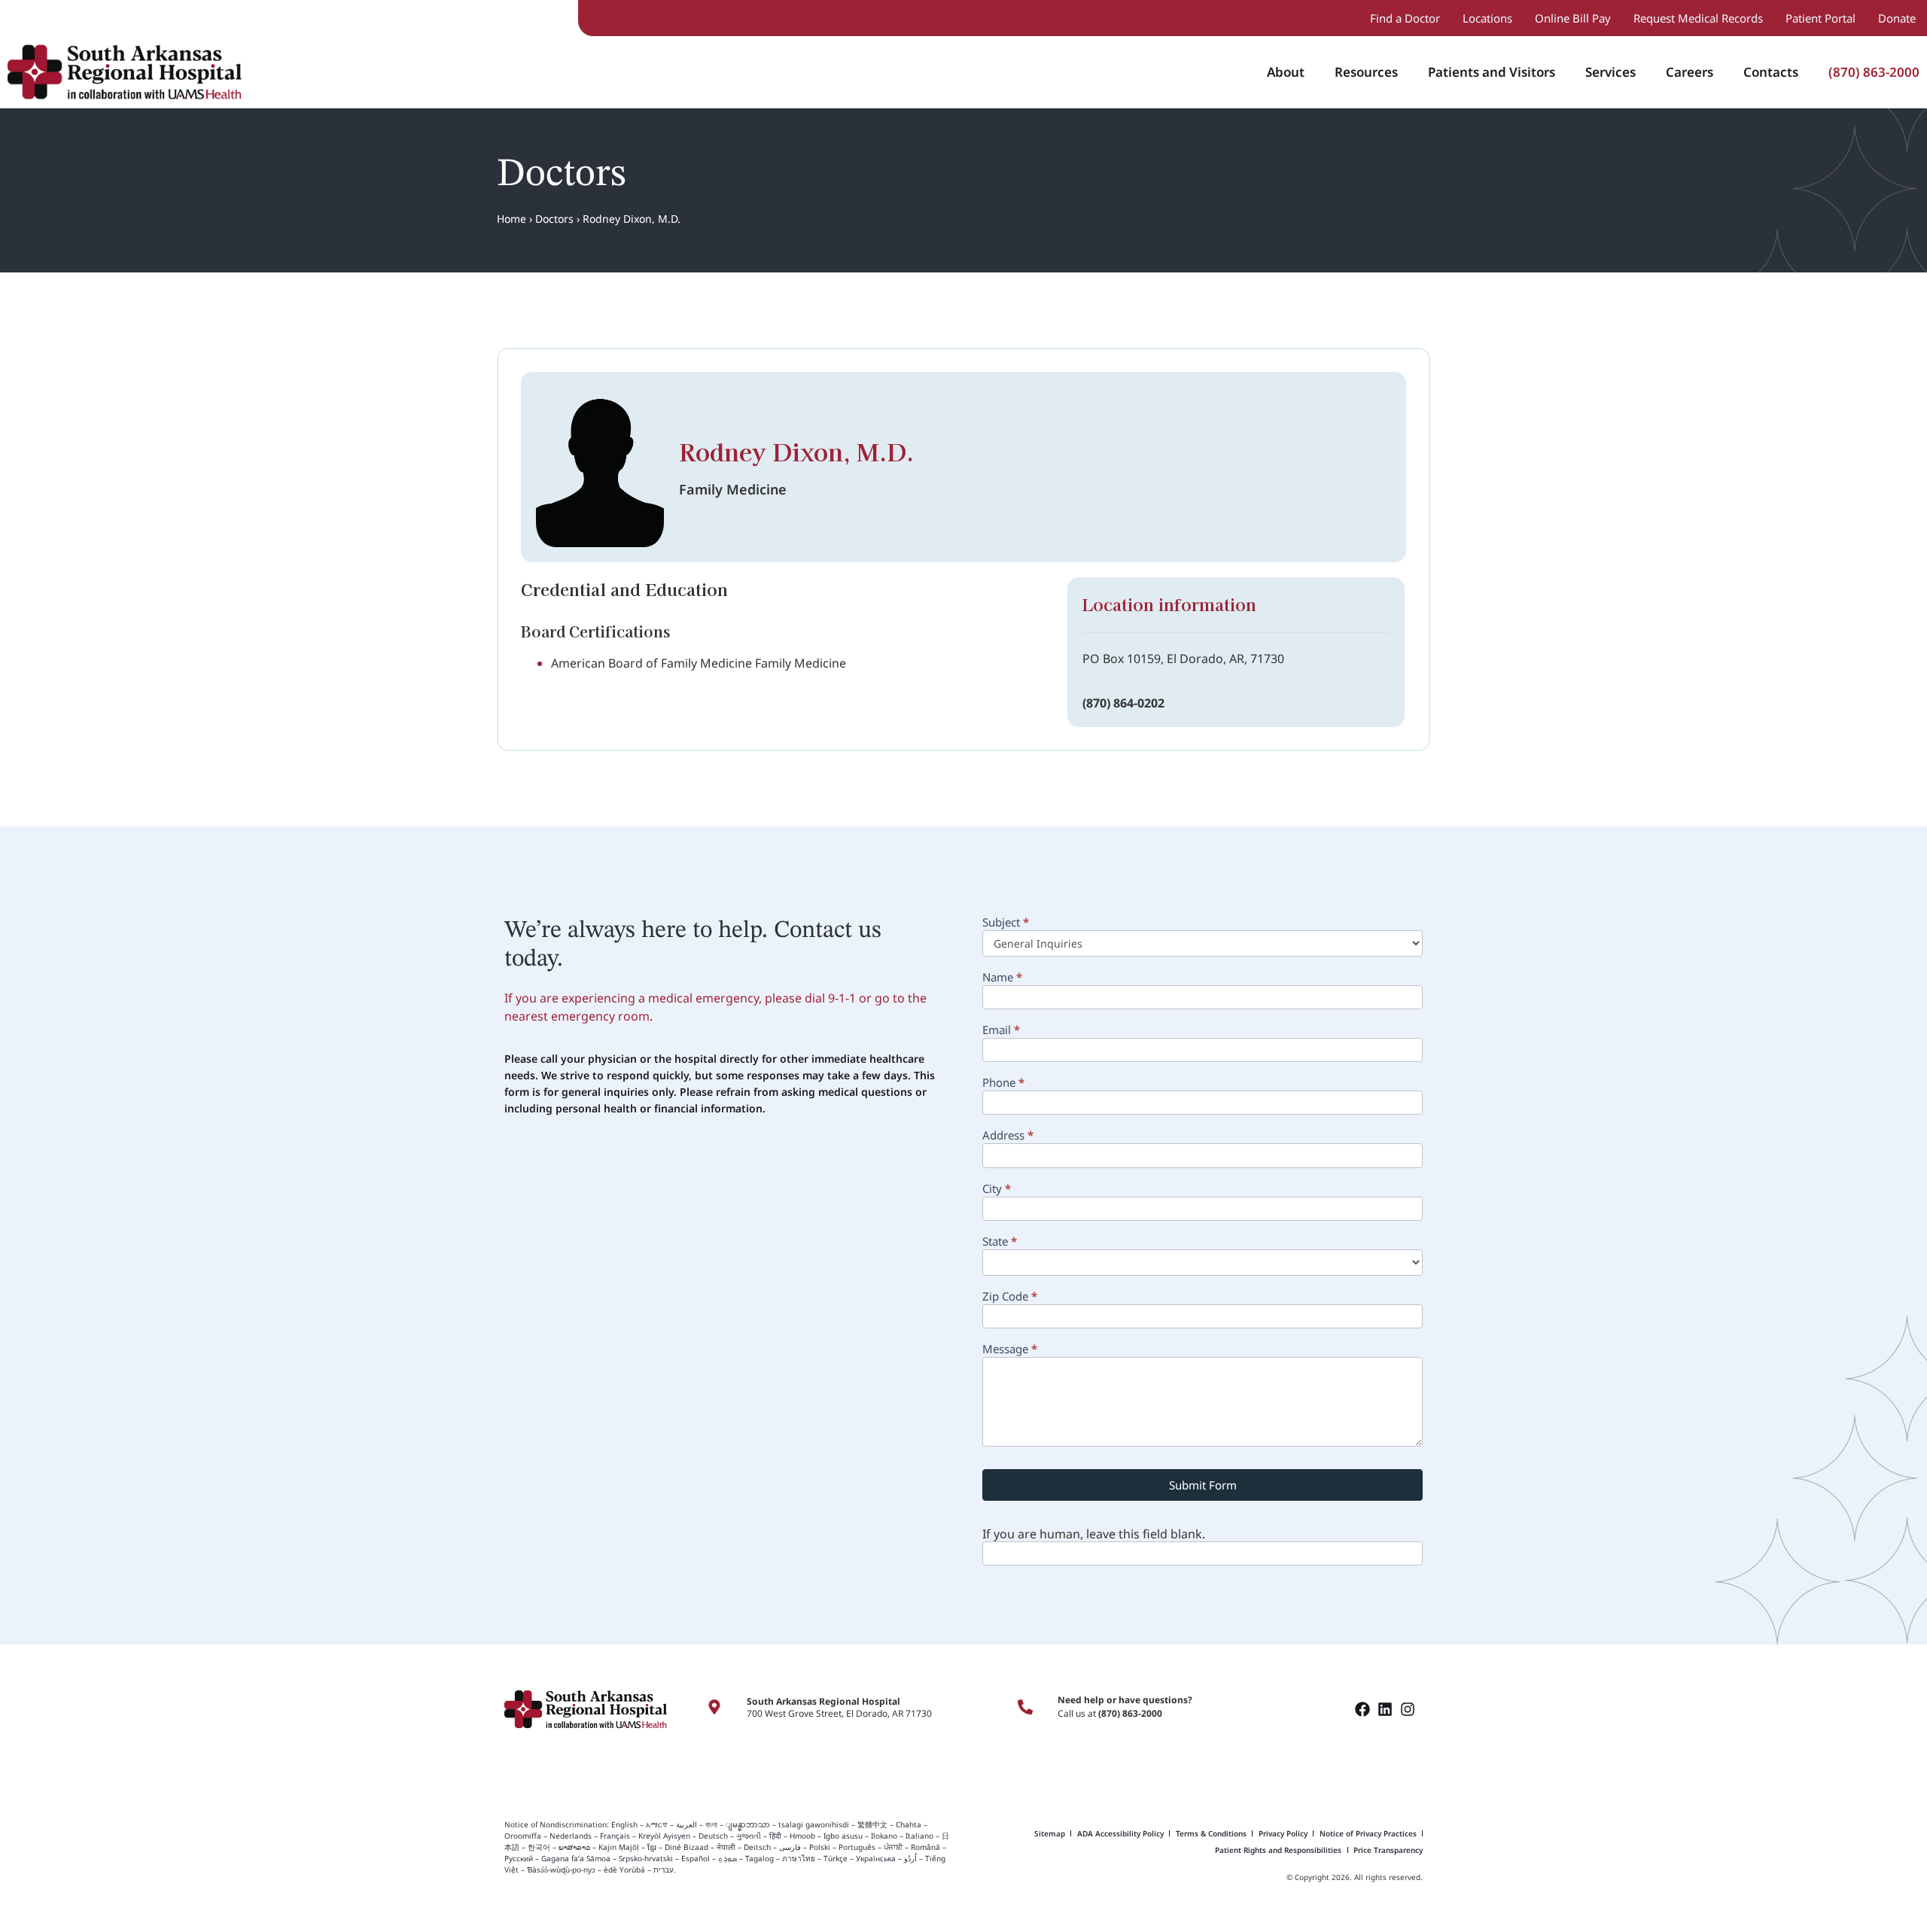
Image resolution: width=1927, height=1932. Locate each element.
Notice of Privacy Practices (1368, 1833)
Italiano (919, 1836)
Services (1610, 72)
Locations (1487, 18)
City (997, 1190)
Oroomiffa (523, 1836)
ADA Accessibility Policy (1120, 1833)
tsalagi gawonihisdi (814, 1824)
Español (696, 1858)
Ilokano (884, 1836)
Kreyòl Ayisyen (664, 1836)
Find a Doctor (1405, 18)
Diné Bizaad (686, 1847)
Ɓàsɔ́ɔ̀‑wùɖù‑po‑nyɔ (561, 1870)
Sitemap (1050, 1833)
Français (615, 1836)
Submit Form (1203, 1485)
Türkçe (836, 1858)
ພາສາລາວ (574, 1847)
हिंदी (775, 1836)
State (1000, 1242)
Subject (1006, 923)
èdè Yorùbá (624, 1870)
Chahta (909, 1824)
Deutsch (713, 1836)
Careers (1690, 72)
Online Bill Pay (1573, 18)
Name (1002, 978)
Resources (1366, 72)
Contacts (1771, 72)
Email (1001, 1031)
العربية (686, 1824)
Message (1010, 1350)
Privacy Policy (1283, 1833)
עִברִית (664, 1870)
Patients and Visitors (1492, 72)
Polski (820, 1847)
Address (1008, 1136)
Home (511, 219)
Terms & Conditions (1211, 1833)
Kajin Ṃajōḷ (619, 1847)
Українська (876, 1858)
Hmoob (802, 1836)
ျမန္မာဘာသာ (748, 1824)
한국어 (539, 1847)
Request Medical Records (1698, 18)
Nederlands (571, 1836)
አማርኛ (657, 1824)
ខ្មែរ (652, 1847)
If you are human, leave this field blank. (1094, 1534)
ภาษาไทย (799, 1858)
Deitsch (757, 1847)
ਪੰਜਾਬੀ (893, 1847)
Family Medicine (733, 489)
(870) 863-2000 (1874, 72)
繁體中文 (872, 1824)
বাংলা (711, 1824)
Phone (1003, 1083)
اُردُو (910, 1858)
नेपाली (726, 1847)
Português (857, 1847)
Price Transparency (1388, 1850)
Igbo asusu (843, 1836)
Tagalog (760, 1858)
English (623, 1824)
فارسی (790, 1847)
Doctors (554, 219)
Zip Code (1010, 1297)
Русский (519, 1858)
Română (925, 1847)
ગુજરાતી (749, 1836)
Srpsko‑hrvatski (646, 1858)
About (1286, 72)
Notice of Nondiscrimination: (557, 1824)
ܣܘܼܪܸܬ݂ (728, 1858)
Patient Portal (1820, 18)
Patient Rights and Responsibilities (1278, 1850)
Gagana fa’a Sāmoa (576, 1858)
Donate (1897, 18)
